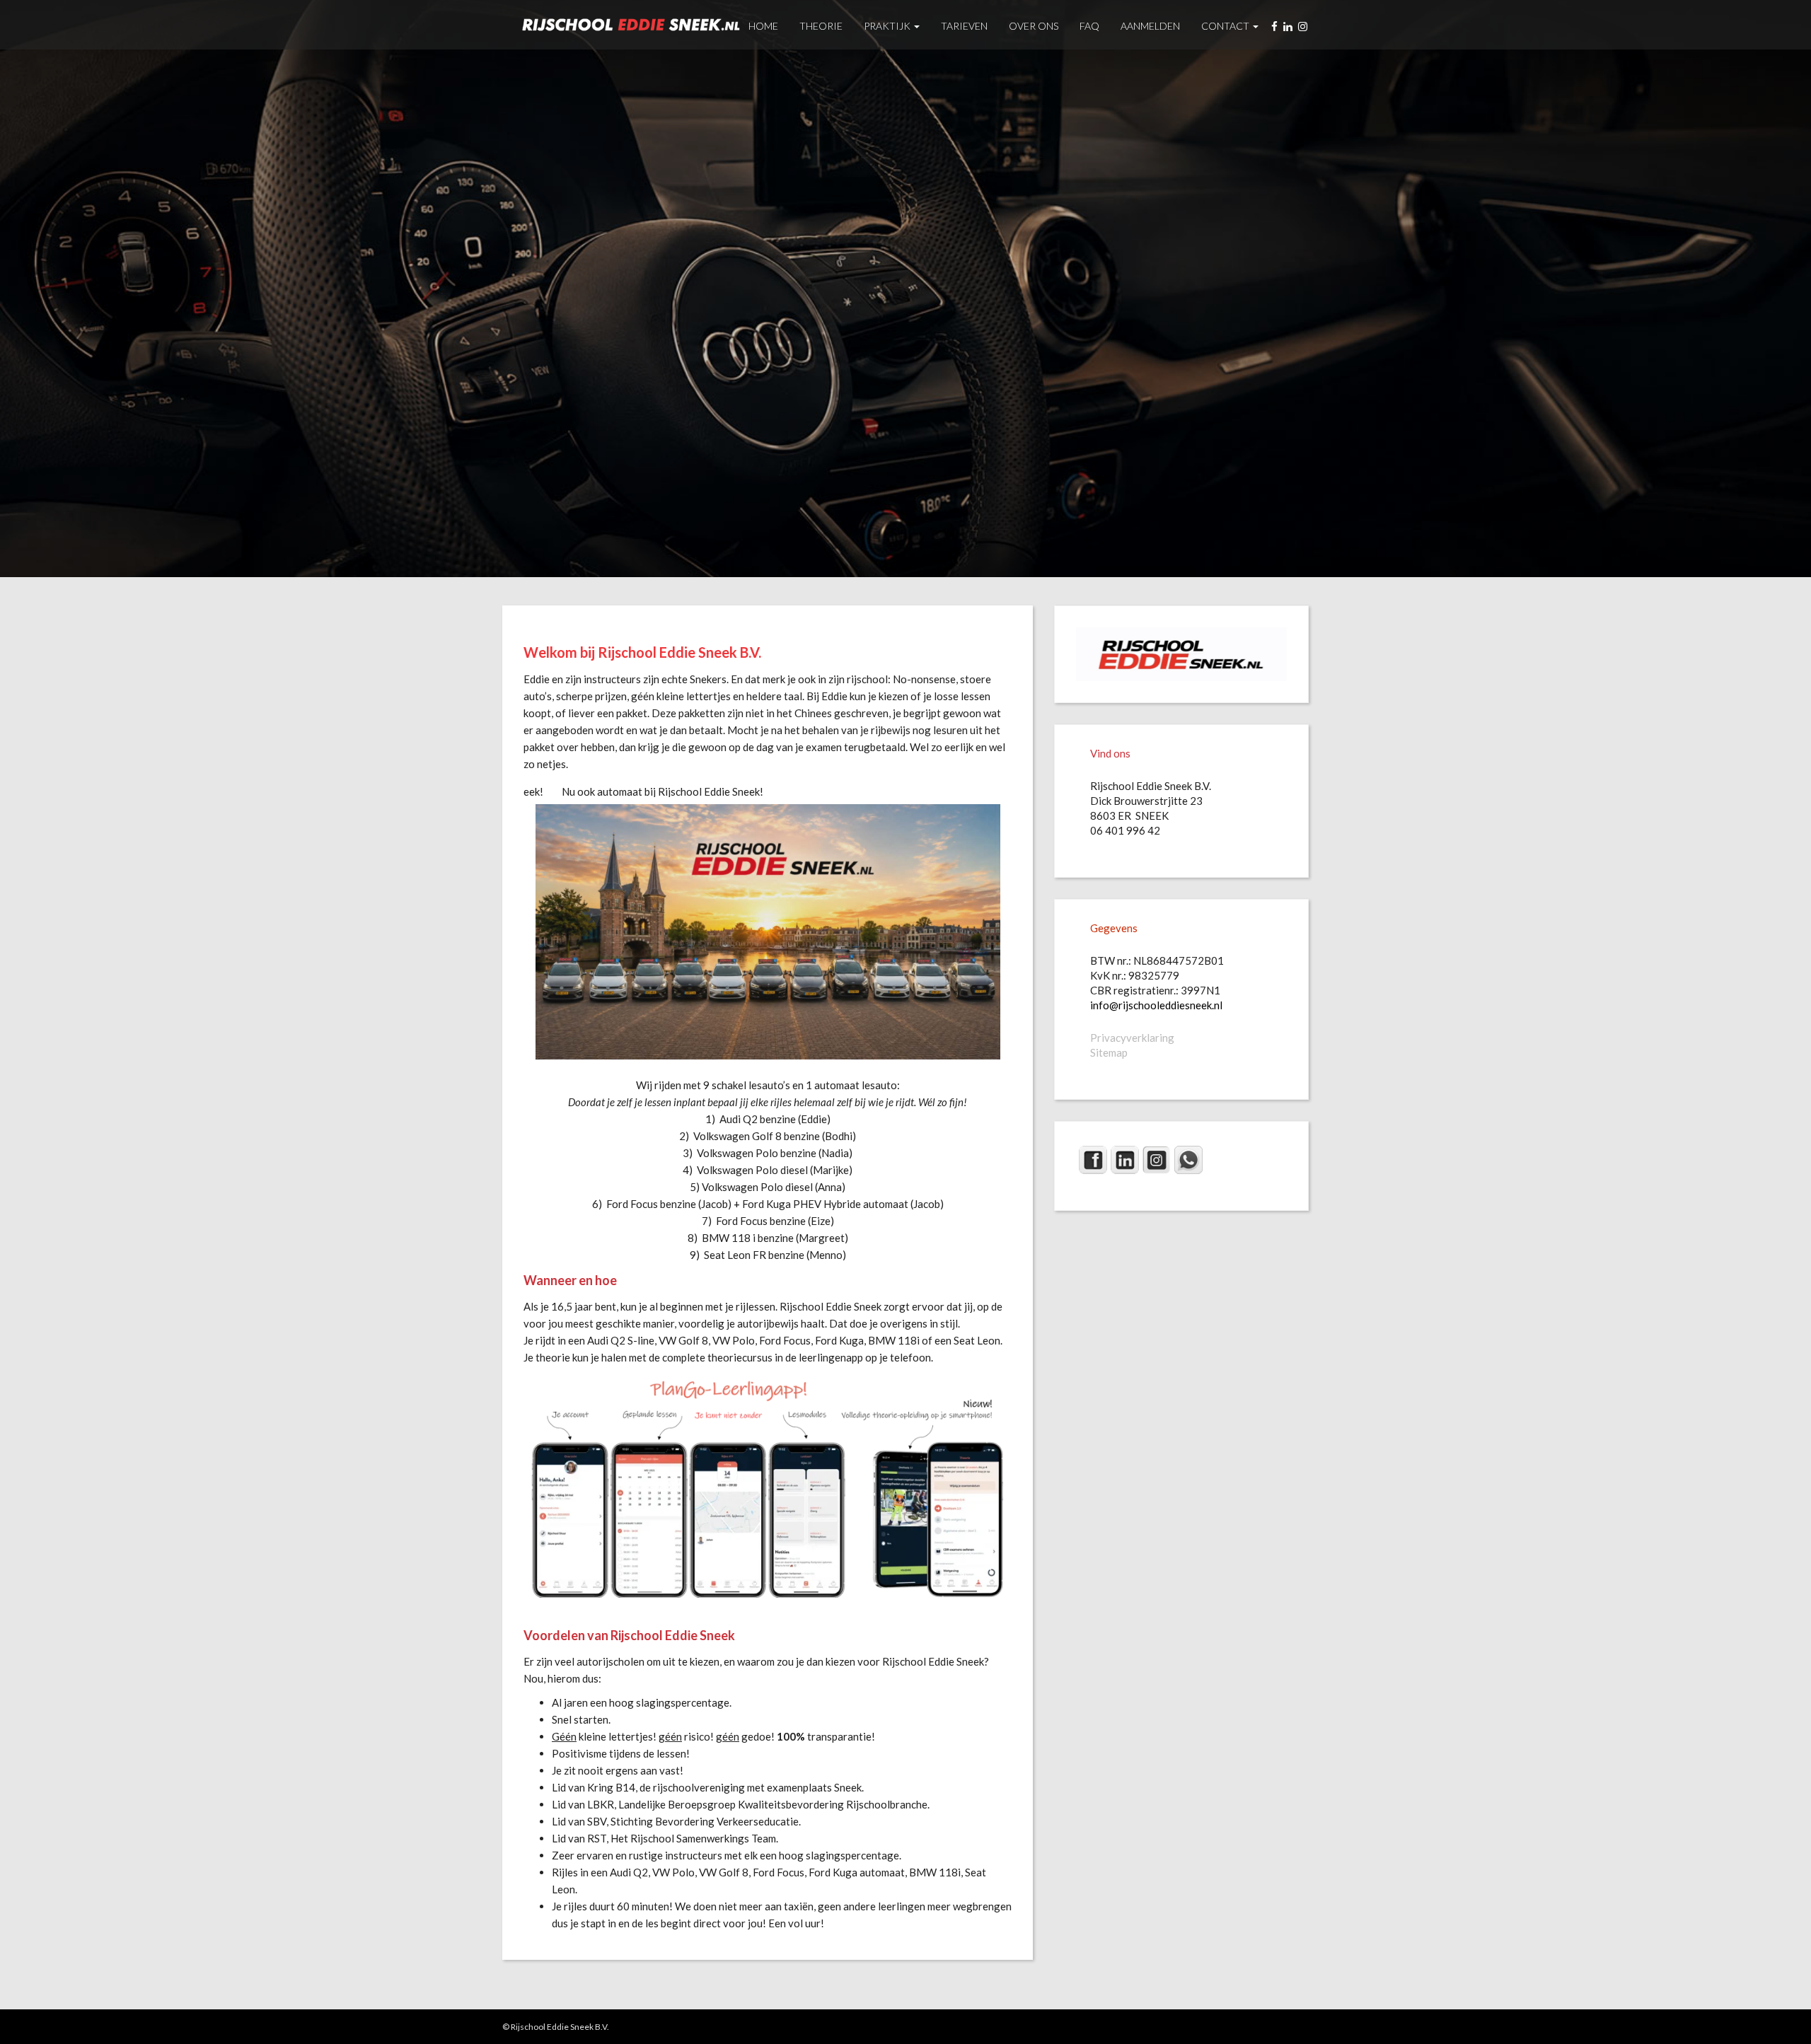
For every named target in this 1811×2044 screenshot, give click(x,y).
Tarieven (964, 26)
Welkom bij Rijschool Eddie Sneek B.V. (642, 652)
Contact (1226, 26)
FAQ (1089, 26)
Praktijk (888, 26)
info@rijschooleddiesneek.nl (1156, 1005)
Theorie (821, 26)
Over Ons (1034, 26)
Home (763, 26)
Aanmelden (1150, 26)
